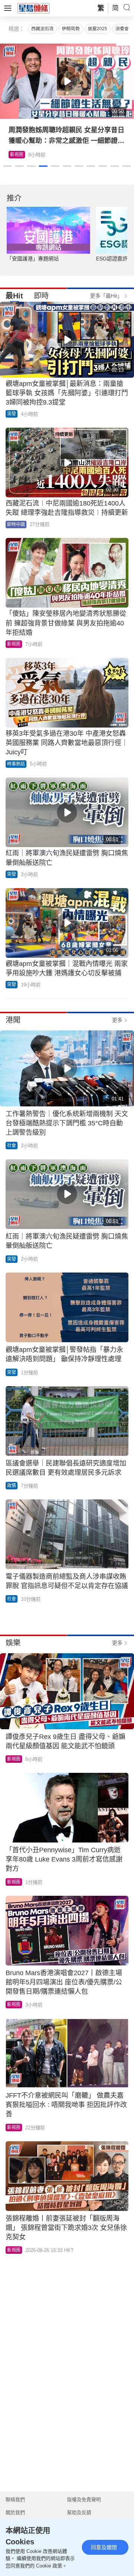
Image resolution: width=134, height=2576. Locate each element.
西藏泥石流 (42, 29)
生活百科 (19, 155)
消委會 (122, 29)
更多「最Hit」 (106, 296)
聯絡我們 (15, 2499)
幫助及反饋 (79, 2512)
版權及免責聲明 (84, 2499)
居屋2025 (98, 29)
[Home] (33, 8)
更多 (117, 1020)
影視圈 (14, 644)
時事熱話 (16, 764)
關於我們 (15, 2512)
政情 (12, 1486)
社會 (12, 1146)
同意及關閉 (104, 2547)
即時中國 (16, 525)
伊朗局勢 (71, 29)
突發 (12, 414)
